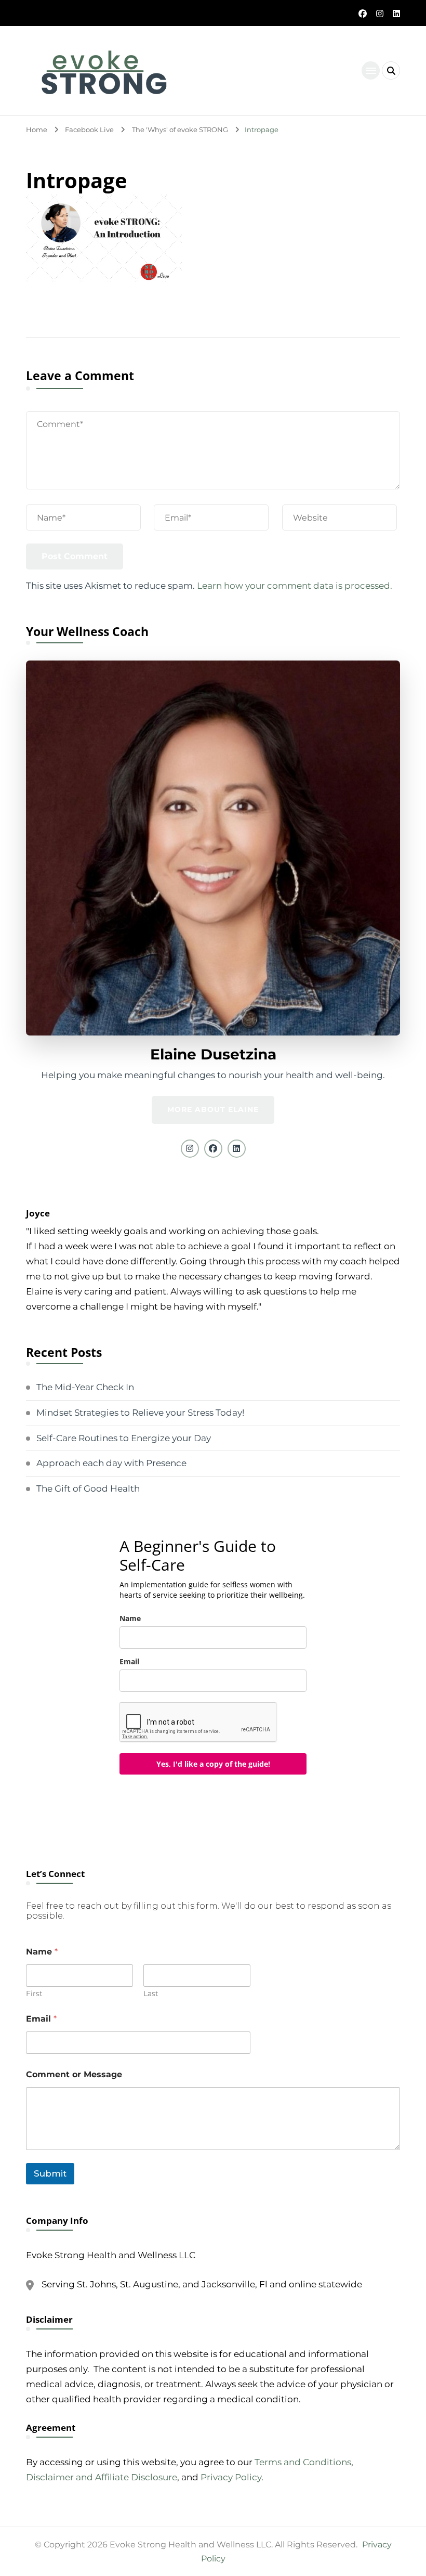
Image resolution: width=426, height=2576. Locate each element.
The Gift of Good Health (88, 1488)
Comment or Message (74, 2074)
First (34, 1994)
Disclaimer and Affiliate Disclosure (102, 2477)
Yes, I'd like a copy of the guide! (213, 1764)
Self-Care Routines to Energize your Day (124, 1438)
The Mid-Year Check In (85, 1387)
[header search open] (391, 70)
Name (130, 1618)
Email (129, 1661)
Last (151, 1994)
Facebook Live (89, 130)
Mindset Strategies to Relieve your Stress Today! (140, 1413)
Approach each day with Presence (111, 1463)
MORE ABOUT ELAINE (213, 1109)
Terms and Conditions (303, 2462)
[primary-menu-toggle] (371, 70)
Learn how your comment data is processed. (295, 586)
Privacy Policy (231, 2477)
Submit (50, 2173)
